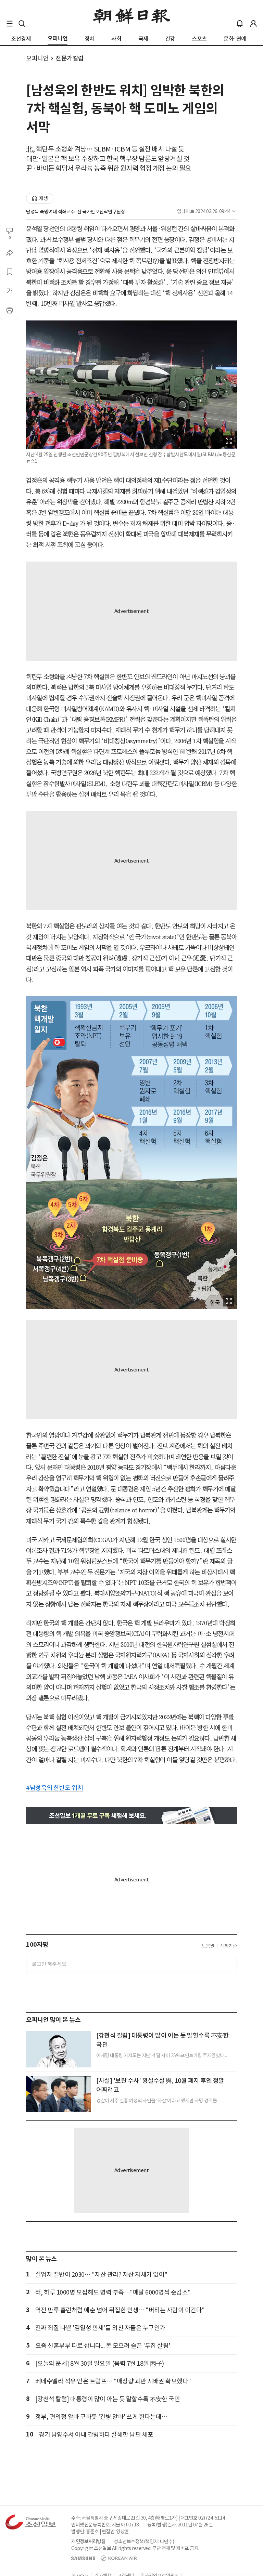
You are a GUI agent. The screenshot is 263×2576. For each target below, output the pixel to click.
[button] (10, 24)
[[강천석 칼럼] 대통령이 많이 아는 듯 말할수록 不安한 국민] (58, 2049)
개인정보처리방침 (88, 2541)
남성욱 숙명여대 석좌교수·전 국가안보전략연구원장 (76, 212)
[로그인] (253, 24)
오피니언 (37, 58)
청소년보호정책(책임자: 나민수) (144, 2541)
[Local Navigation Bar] (10, 24)
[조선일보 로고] (132, 16)
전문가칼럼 (70, 58)
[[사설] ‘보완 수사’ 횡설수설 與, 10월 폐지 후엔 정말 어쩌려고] (58, 2094)
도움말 (208, 1946)
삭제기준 (228, 1946)
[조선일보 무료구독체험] (131, 1816)
